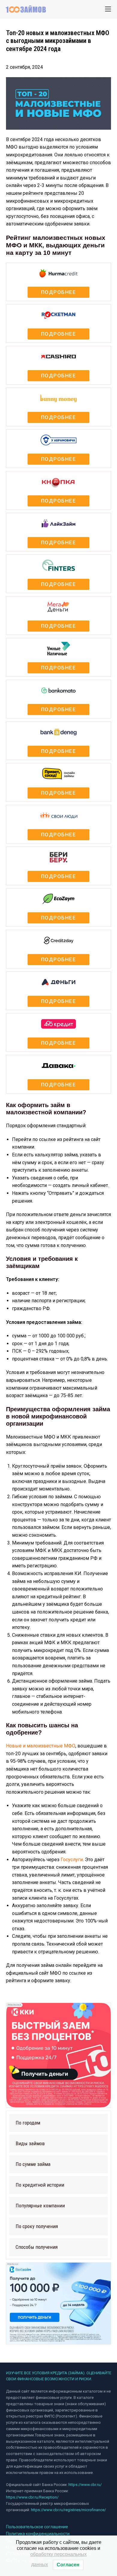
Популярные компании (40, 2206)
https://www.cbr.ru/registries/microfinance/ (68, 2510)
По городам (28, 2123)
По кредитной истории (40, 2185)
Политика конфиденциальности (38, 2534)
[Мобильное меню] (108, 9)
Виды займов (30, 2143)
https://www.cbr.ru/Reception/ (32, 2497)
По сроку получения (37, 2226)
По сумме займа (33, 2164)
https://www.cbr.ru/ (85, 2485)
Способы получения (37, 2247)
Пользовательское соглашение (37, 2527)
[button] (58, 2123)
